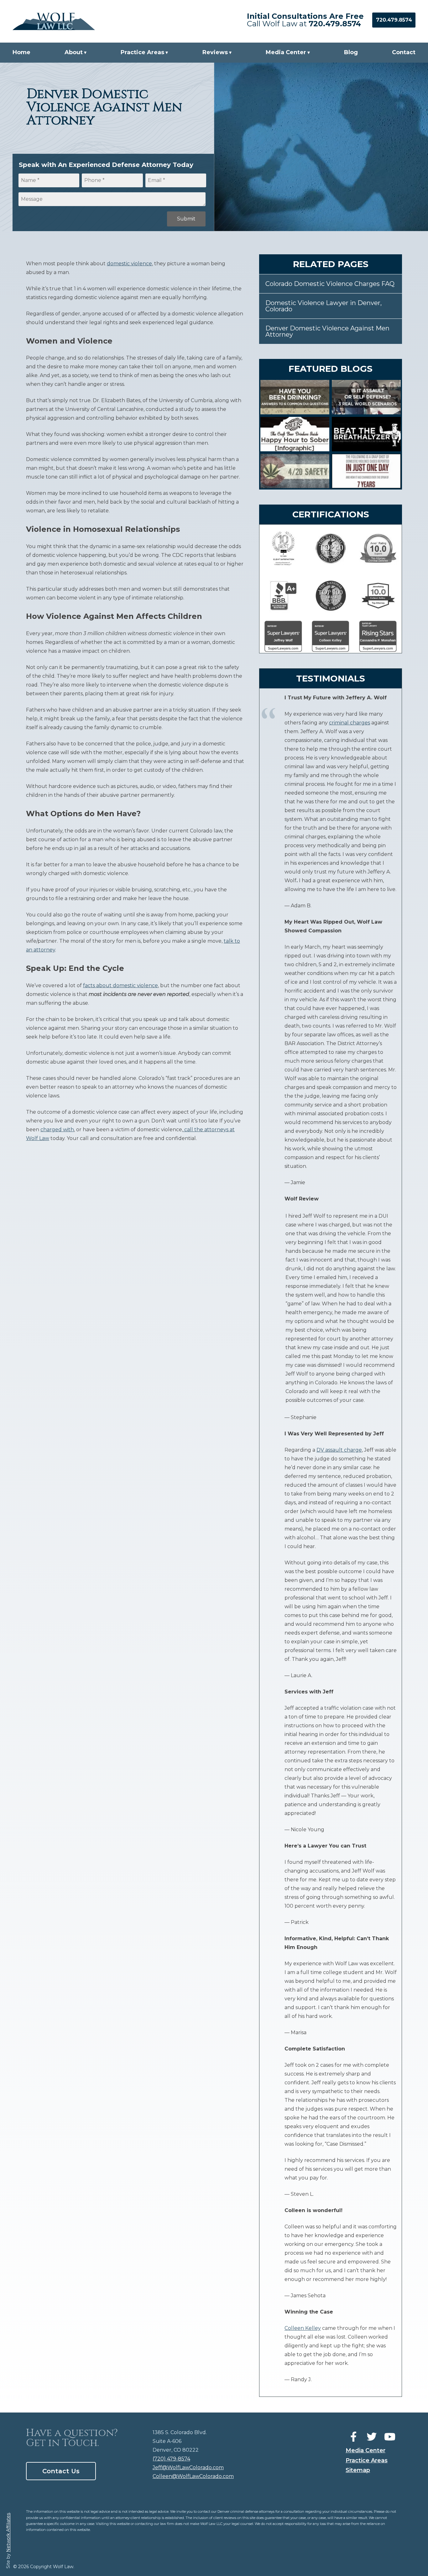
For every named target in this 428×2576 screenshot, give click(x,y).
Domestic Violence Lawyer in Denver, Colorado (324, 306)
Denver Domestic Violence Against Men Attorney (327, 331)
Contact (404, 52)
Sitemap (358, 2470)
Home (21, 52)
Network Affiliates (8, 2533)
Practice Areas (142, 52)
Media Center (286, 52)
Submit (186, 219)
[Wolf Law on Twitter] (372, 2437)
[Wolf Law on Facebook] (353, 2437)
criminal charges (350, 723)
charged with (57, 1130)
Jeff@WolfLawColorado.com (188, 2467)
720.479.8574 (335, 24)
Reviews (215, 52)
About (74, 52)
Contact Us (61, 2471)
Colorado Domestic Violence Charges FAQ (330, 284)
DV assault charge (339, 1450)
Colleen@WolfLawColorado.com (193, 2476)
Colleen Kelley (303, 2328)
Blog (351, 52)
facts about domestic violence (120, 985)
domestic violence (129, 264)
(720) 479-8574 (171, 2459)
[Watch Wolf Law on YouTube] (390, 2437)
